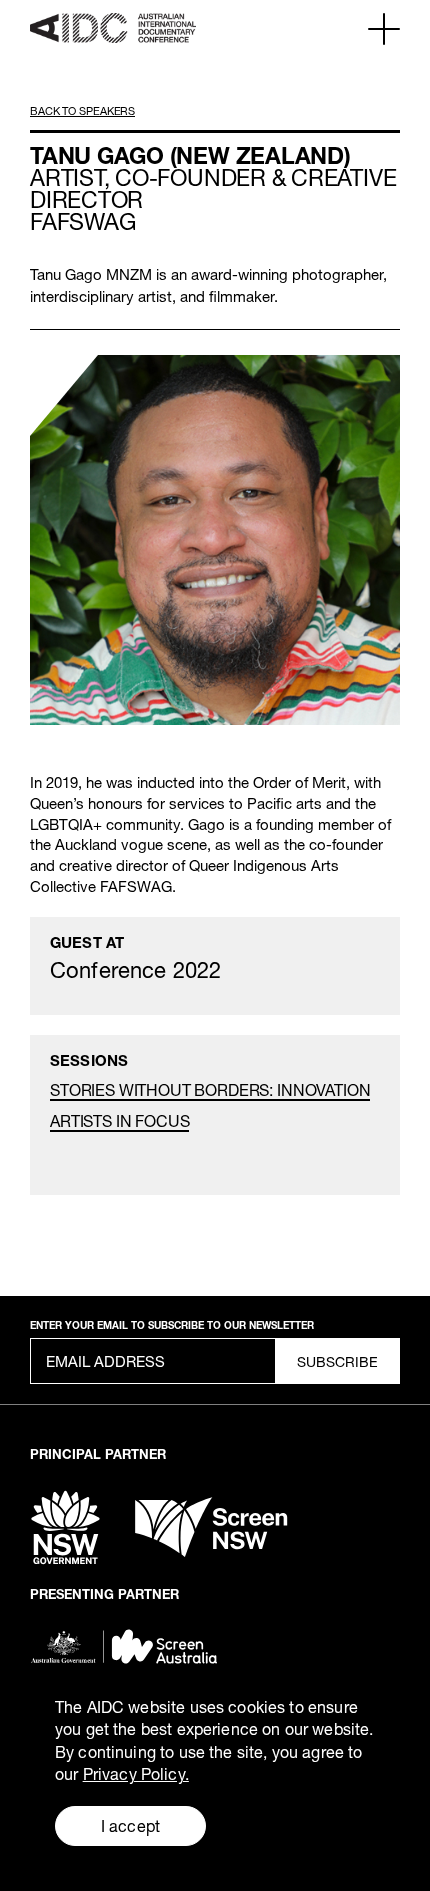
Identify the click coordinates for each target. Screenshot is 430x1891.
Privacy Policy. (136, 1773)
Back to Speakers (82, 110)
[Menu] (384, 29)
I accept (130, 1825)
